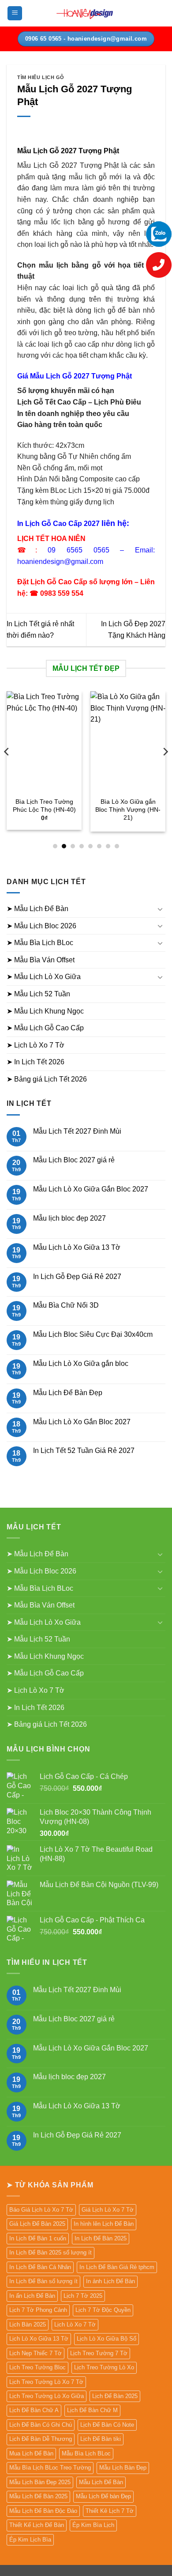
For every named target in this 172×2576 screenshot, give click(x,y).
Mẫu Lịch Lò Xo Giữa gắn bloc (81, 1364)
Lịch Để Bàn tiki (101, 2439)
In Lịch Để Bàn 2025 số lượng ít (50, 2253)
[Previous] (7, 770)
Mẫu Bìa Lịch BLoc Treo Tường (50, 2468)
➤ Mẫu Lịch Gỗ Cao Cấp (45, 1028)
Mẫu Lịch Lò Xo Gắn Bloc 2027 (82, 1422)
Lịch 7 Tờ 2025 (83, 2296)
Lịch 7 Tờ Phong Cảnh (38, 2310)
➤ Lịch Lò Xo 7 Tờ (36, 1045)
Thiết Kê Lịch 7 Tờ (110, 2511)
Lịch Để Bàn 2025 (115, 2396)
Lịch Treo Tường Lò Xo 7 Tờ (46, 2382)
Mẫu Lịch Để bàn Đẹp (103, 2496)
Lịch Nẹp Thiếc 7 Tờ (36, 2353)
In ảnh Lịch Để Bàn (110, 2281)
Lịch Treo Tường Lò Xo (104, 2367)
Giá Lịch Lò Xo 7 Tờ (108, 2210)
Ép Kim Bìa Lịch (93, 2525)
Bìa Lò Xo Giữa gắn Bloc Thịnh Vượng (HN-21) (128, 809)
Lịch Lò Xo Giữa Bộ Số (107, 2339)
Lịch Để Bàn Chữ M (92, 2410)
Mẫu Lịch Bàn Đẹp (123, 2468)
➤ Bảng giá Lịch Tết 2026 (47, 1079)
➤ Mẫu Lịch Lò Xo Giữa (44, 977)
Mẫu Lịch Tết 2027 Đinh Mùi (77, 1131)
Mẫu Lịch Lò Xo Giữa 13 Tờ (77, 1247)
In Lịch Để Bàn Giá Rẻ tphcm (117, 2267)
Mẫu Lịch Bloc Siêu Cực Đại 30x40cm (93, 1334)
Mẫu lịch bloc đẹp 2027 (69, 1218)
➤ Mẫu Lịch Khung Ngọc (45, 1011)
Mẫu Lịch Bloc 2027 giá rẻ (74, 1160)
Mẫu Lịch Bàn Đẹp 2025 (40, 2482)
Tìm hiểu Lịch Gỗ (41, 77)
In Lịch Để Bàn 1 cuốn (38, 2238)
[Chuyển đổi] (160, 909)
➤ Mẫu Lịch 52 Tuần (38, 994)
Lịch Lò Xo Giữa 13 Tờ (39, 2339)
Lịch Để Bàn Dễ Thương (41, 2439)
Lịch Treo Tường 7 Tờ (99, 2353)
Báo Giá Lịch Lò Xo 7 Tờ (41, 2210)
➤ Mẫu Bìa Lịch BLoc (40, 943)
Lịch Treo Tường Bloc (37, 2367)
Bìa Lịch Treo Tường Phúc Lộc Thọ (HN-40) (44, 806)
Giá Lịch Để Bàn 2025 (37, 2224)
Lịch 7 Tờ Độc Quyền (103, 2310)
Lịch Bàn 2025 (28, 2324)
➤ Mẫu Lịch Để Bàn (37, 909)
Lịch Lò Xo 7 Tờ (75, 2324)
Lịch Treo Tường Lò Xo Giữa (47, 2396)
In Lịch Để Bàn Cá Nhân (40, 2267)
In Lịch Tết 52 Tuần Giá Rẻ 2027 (84, 1451)
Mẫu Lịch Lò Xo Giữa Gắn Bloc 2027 (91, 1189)
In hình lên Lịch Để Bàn (104, 2224)
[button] (15, 13)
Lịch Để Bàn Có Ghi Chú (41, 2425)
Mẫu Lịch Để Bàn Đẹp (68, 1393)
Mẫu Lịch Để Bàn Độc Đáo (43, 2511)
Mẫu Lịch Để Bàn (101, 2482)
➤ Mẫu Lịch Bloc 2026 (41, 926)
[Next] (165, 770)
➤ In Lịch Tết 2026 (36, 1062)
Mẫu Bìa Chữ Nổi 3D (66, 1305)
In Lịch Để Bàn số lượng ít (43, 2281)
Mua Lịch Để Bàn (31, 2453)
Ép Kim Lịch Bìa (30, 2540)
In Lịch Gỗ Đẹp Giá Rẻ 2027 (77, 1277)
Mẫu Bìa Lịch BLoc (86, 2453)
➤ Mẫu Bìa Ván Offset (41, 960)
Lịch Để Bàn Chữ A (34, 2410)
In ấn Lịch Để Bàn (32, 2296)
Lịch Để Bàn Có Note (107, 2425)
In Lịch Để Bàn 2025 (101, 2238)
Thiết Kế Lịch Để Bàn (37, 2525)
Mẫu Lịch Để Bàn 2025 (38, 2496)
